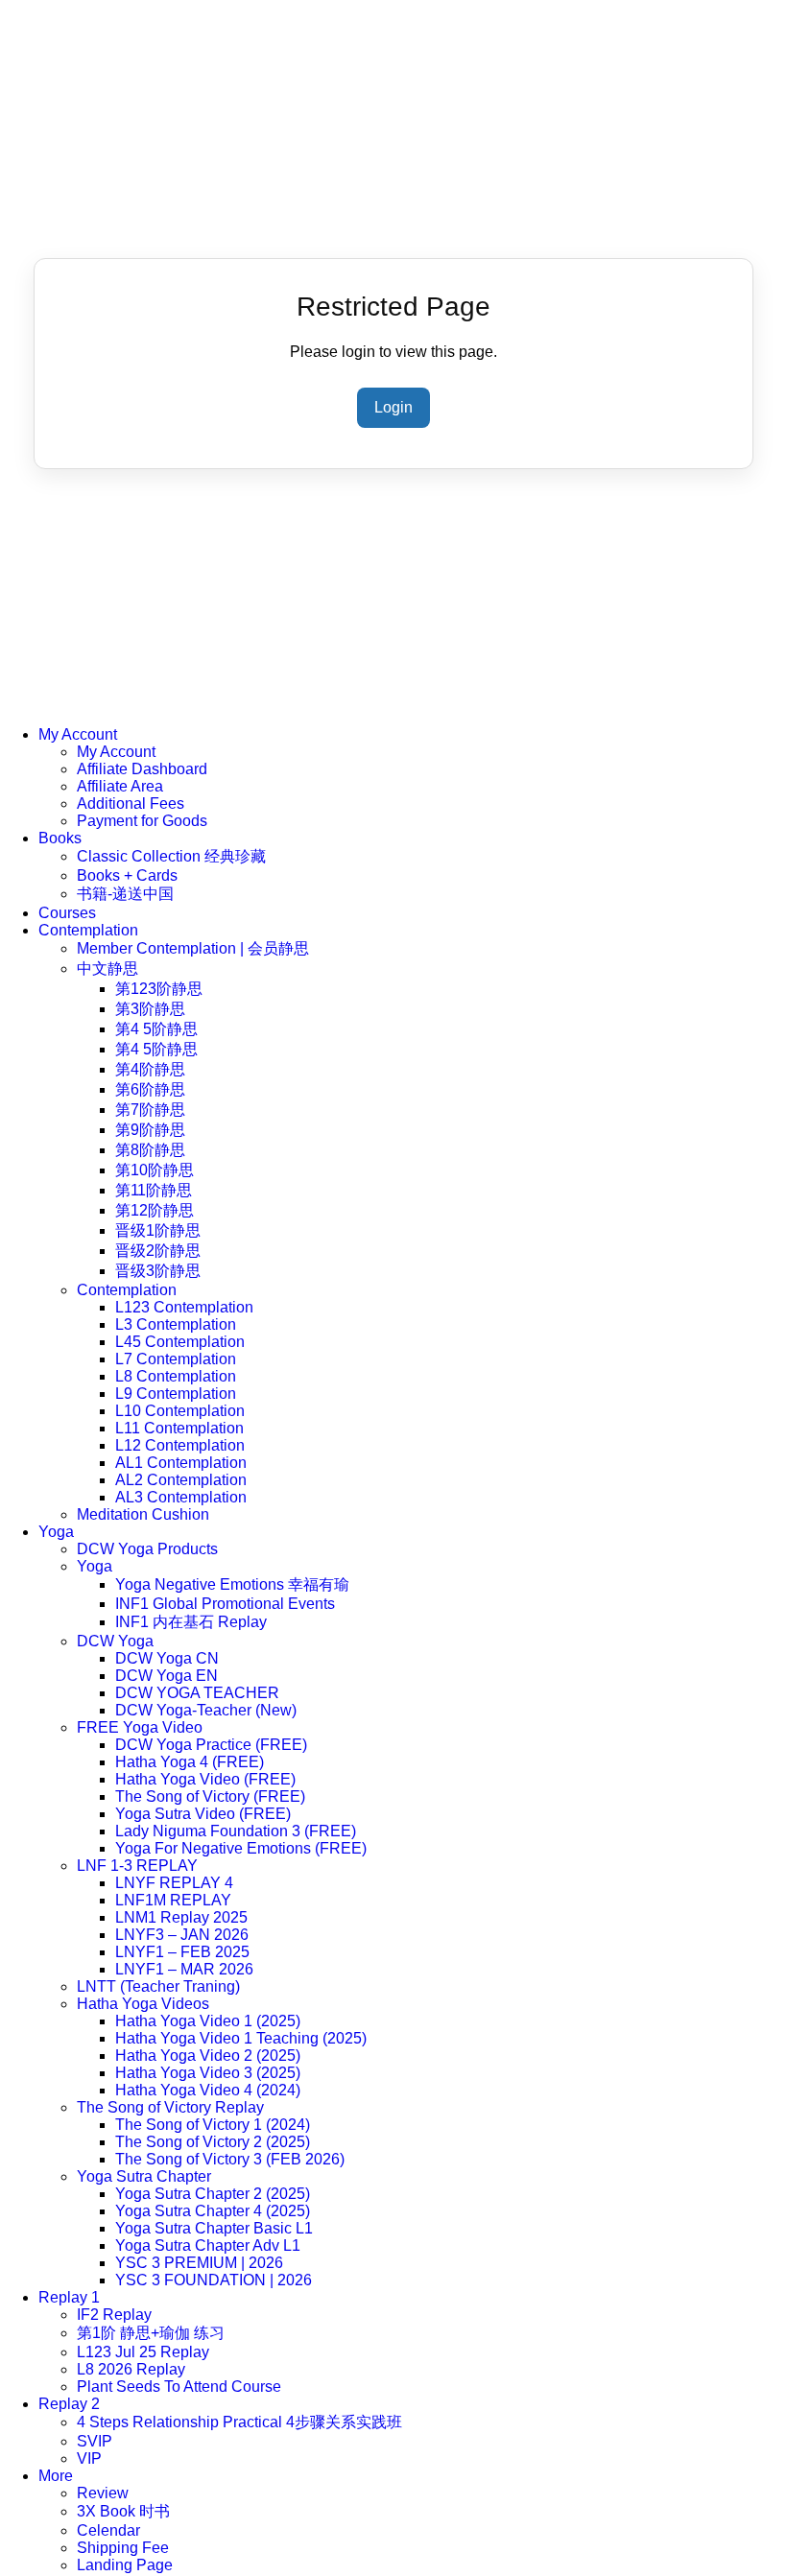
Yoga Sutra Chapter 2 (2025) (213, 2194)
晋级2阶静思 (158, 1251)
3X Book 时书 (123, 2511)
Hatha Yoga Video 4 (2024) (208, 2090)
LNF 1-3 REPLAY (137, 1866)
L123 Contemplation (184, 1307)
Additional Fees (131, 804)
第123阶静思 (159, 989)
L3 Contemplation (176, 1324)
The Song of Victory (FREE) (210, 1796)
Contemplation (88, 930)
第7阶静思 (150, 1110)
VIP (89, 2458)
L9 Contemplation (176, 1394)
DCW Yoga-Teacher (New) (206, 1710)
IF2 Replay (114, 2315)
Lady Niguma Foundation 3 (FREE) (236, 1831)
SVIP (95, 2441)
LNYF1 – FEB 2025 (182, 1952)
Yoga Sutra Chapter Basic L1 (214, 2228)
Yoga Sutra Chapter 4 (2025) (213, 2211)
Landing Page (125, 2565)
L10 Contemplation (180, 1411)
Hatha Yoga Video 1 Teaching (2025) (241, 2038)
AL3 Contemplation (181, 1497)
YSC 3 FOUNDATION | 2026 (214, 2280)
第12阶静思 (155, 1210)
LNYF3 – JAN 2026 (182, 1935)
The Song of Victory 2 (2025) (213, 2142)
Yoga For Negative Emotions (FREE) (241, 1848)
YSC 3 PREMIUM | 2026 (199, 2263)
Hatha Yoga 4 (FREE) (190, 1762)
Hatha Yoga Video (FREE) (205, 1779)
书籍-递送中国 (125, 894)
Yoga (56, 1532)
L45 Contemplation (180, 1342)
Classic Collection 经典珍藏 (171, 856)
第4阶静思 (150, 1069)
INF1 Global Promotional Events (225, 1604)
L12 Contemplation (180, 1445)
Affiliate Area (120, 786)
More (56, 2476)
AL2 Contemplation (181, 1480)
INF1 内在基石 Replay (191, 1622)
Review (103, 2493)
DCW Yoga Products (147, 1549)
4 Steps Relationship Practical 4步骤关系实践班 (239, 2422)
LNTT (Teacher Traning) (158, 1986)
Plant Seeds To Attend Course (179, 2387)
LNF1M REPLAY (173, 1900)
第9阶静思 (150, 1130)
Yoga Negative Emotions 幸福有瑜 (232, 1584)
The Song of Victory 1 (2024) (213, 2125)
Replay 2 (69, 2404)
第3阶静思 (150, 1009)
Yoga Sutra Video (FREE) (203, 1814)
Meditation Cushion (143, 1514)
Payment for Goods (142, 821)
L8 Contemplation (176, 1376)
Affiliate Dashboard (142, 769)
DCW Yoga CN (167, 1658)
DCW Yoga (115, 1641)
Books (60, 838)
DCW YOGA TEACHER (197, 1693)
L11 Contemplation (179, 1428)
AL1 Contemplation (181, 1463)
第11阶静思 (154, 1190)
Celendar (108, 2530)
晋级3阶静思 (158, 1271)
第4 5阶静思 (156, 1029)
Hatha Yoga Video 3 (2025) (208, 2073)
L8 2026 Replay (131, 2369)
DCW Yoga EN (167, 1676)
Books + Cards (127, 875)
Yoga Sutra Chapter (144, 2176)
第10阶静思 (155, 1170)
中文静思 (107, 969)
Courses (67, 913)
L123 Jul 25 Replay (143, 2352)
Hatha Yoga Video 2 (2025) (208, 2056)
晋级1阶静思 (158, 1230)
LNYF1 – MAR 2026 (184, 1969)
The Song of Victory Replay (170, 2107)
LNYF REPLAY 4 (174, 1883)
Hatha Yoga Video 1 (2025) (208, 2021)
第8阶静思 (150, 1150)
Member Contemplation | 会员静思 (193, 948)
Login (393, 407)
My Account (78, 734)
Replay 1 (69, 2297)
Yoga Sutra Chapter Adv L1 (208, 2245)
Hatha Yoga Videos (143, 2004)
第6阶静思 (150, 1089)
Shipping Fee (123, 2548)
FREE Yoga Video (140, 1727)
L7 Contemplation (176, 1359)
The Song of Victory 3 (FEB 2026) (230, 2159)
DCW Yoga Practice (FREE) (211, 1745)
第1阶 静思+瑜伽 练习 (151, 2333)
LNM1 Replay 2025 (181, 1917)
